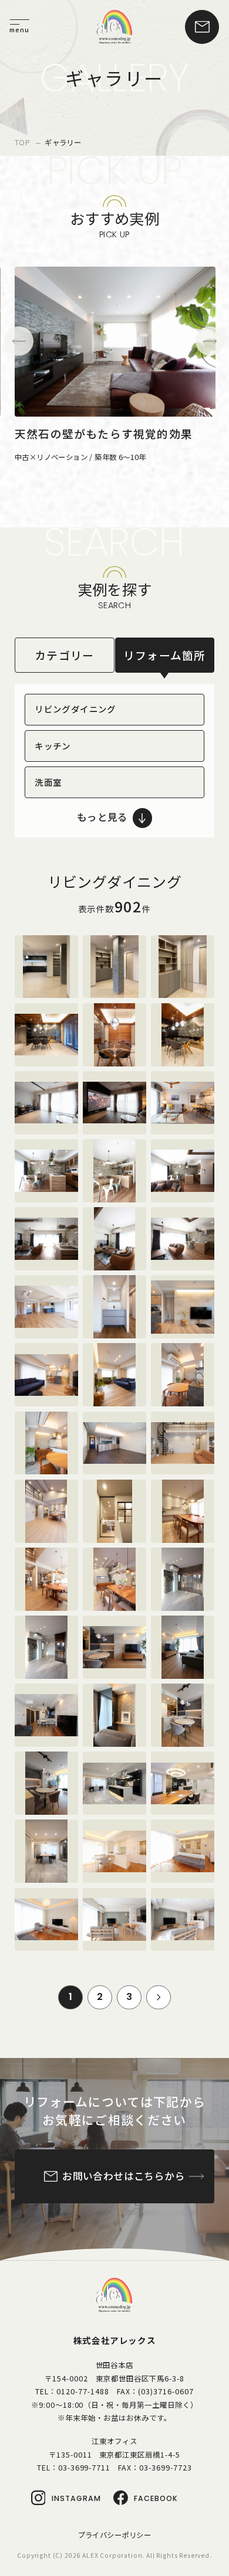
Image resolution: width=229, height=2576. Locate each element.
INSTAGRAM (76, 2498)
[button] (19, 341)
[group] (115, 365)
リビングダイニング (75, 709)
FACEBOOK (156, 2498)
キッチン (53, 746)
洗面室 (48, 782)
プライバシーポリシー (115, 2535)
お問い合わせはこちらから (124, 2176)
